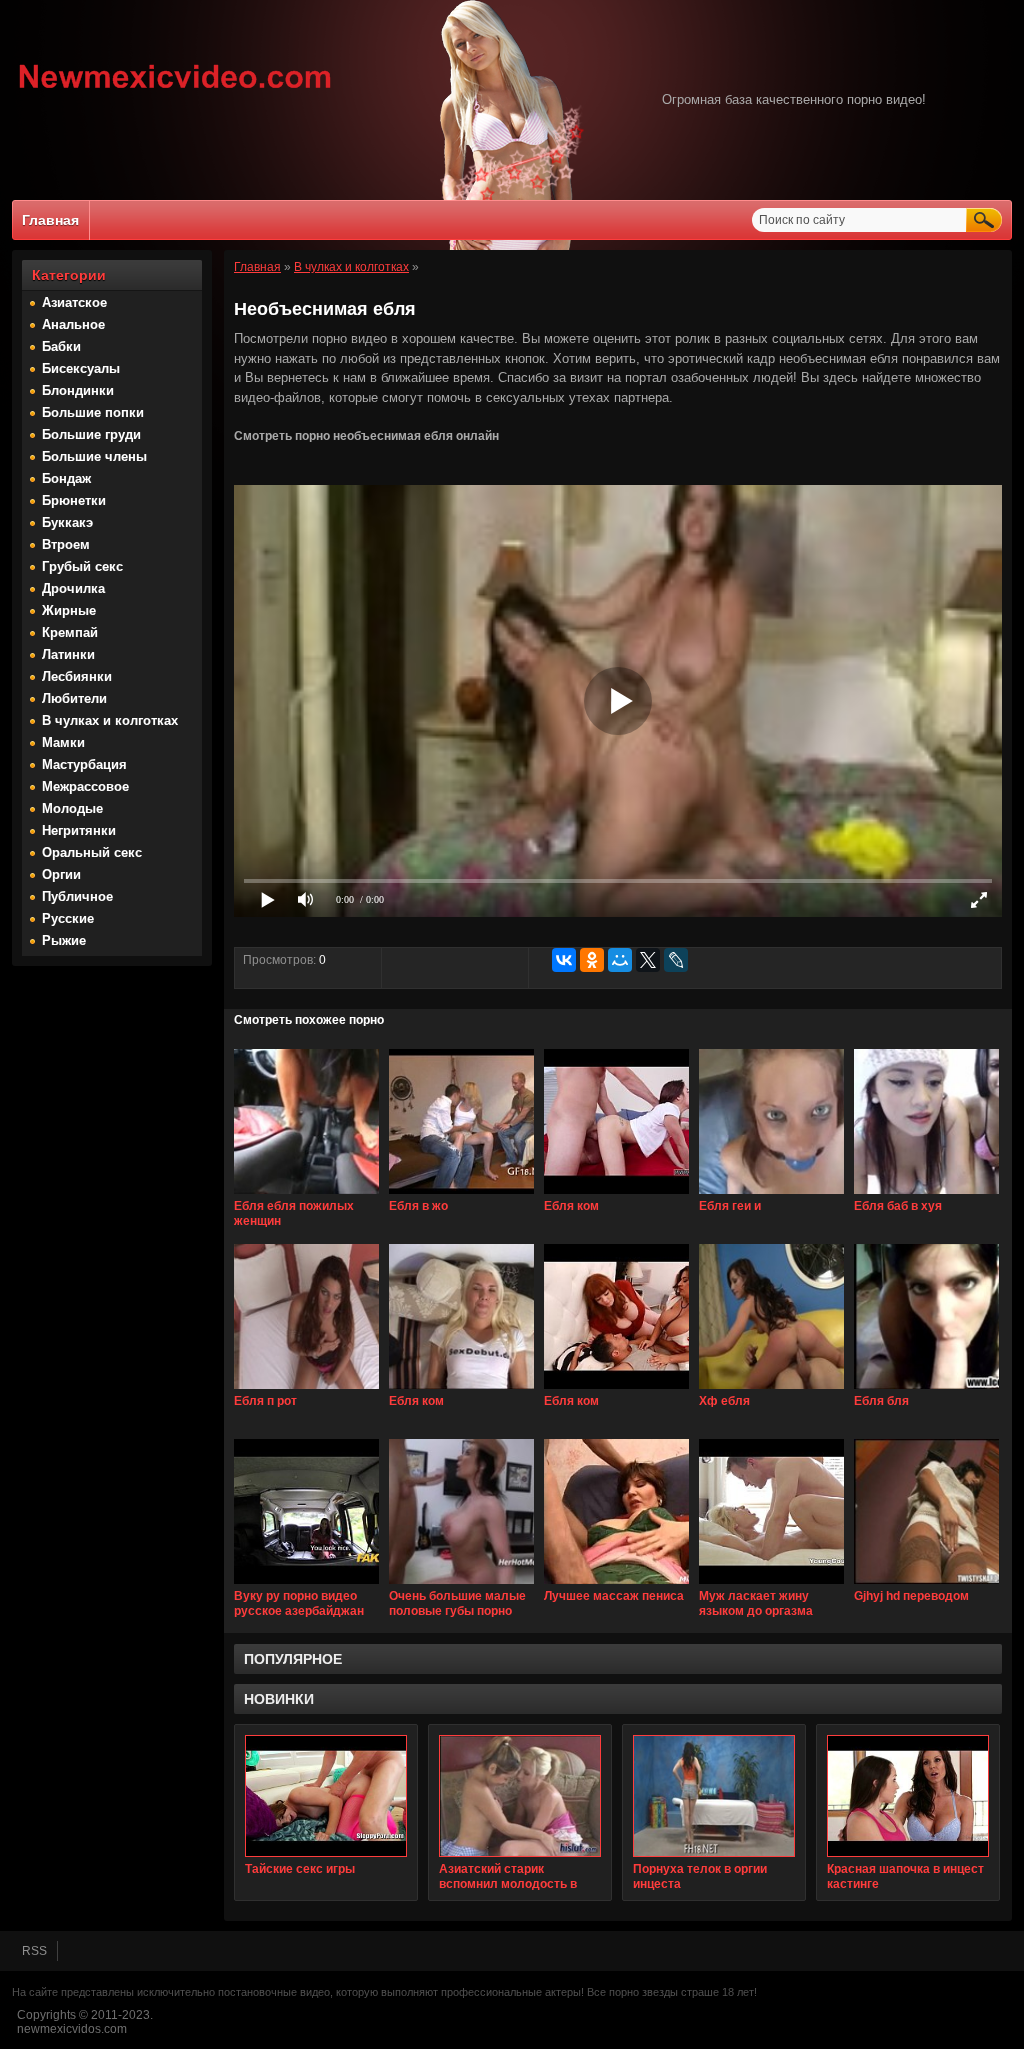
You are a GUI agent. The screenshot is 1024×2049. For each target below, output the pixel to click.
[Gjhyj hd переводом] (926, 1585)
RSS (34, 1951)
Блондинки (78, 390)
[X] (648, 960)
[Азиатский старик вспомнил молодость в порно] (520, 1796)
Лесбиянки (77, 676)
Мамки (63, 742)
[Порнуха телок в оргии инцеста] (714, 1796)
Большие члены (94, 456)
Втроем (66, 544)
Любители (74, 698)
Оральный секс (92, 852)
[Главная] (175, 91)
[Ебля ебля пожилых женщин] (306, 1195)
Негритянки (79, 830)
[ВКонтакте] (564, 960)
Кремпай (70, 632)
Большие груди (91, 434)
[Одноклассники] (592, 960)
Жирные (69, 610)
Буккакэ (67, 522)
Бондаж (66, 478)
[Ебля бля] (926, 1390)
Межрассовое (85, 786)
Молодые (72, 808)
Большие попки (93, 412)
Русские (68, 918)
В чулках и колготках (110, 720)
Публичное (77, 896)
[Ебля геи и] (771, 1195)
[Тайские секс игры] (326, 1796)
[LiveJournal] (676, 960)
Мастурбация (84, 764)
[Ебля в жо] (461, 1195)
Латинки (68, 654)
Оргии (61, 874)
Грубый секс (82, 566)
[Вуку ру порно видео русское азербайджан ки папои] (306, 1585)
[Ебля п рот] (306, 1390)
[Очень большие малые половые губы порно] (461, 1585)
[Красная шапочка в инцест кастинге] (908, 1796)
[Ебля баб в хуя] (926, 1195)
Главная (50, 220)
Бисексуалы (81, 368)
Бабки (61, 346)
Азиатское (74, 302)
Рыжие (64, 940)
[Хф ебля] (771, 1390)
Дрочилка (73, 588)
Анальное (73, 324)
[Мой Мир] (620, 960)
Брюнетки (74, 500)
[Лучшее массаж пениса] (616, 1585)
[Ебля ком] (616, 1195)
